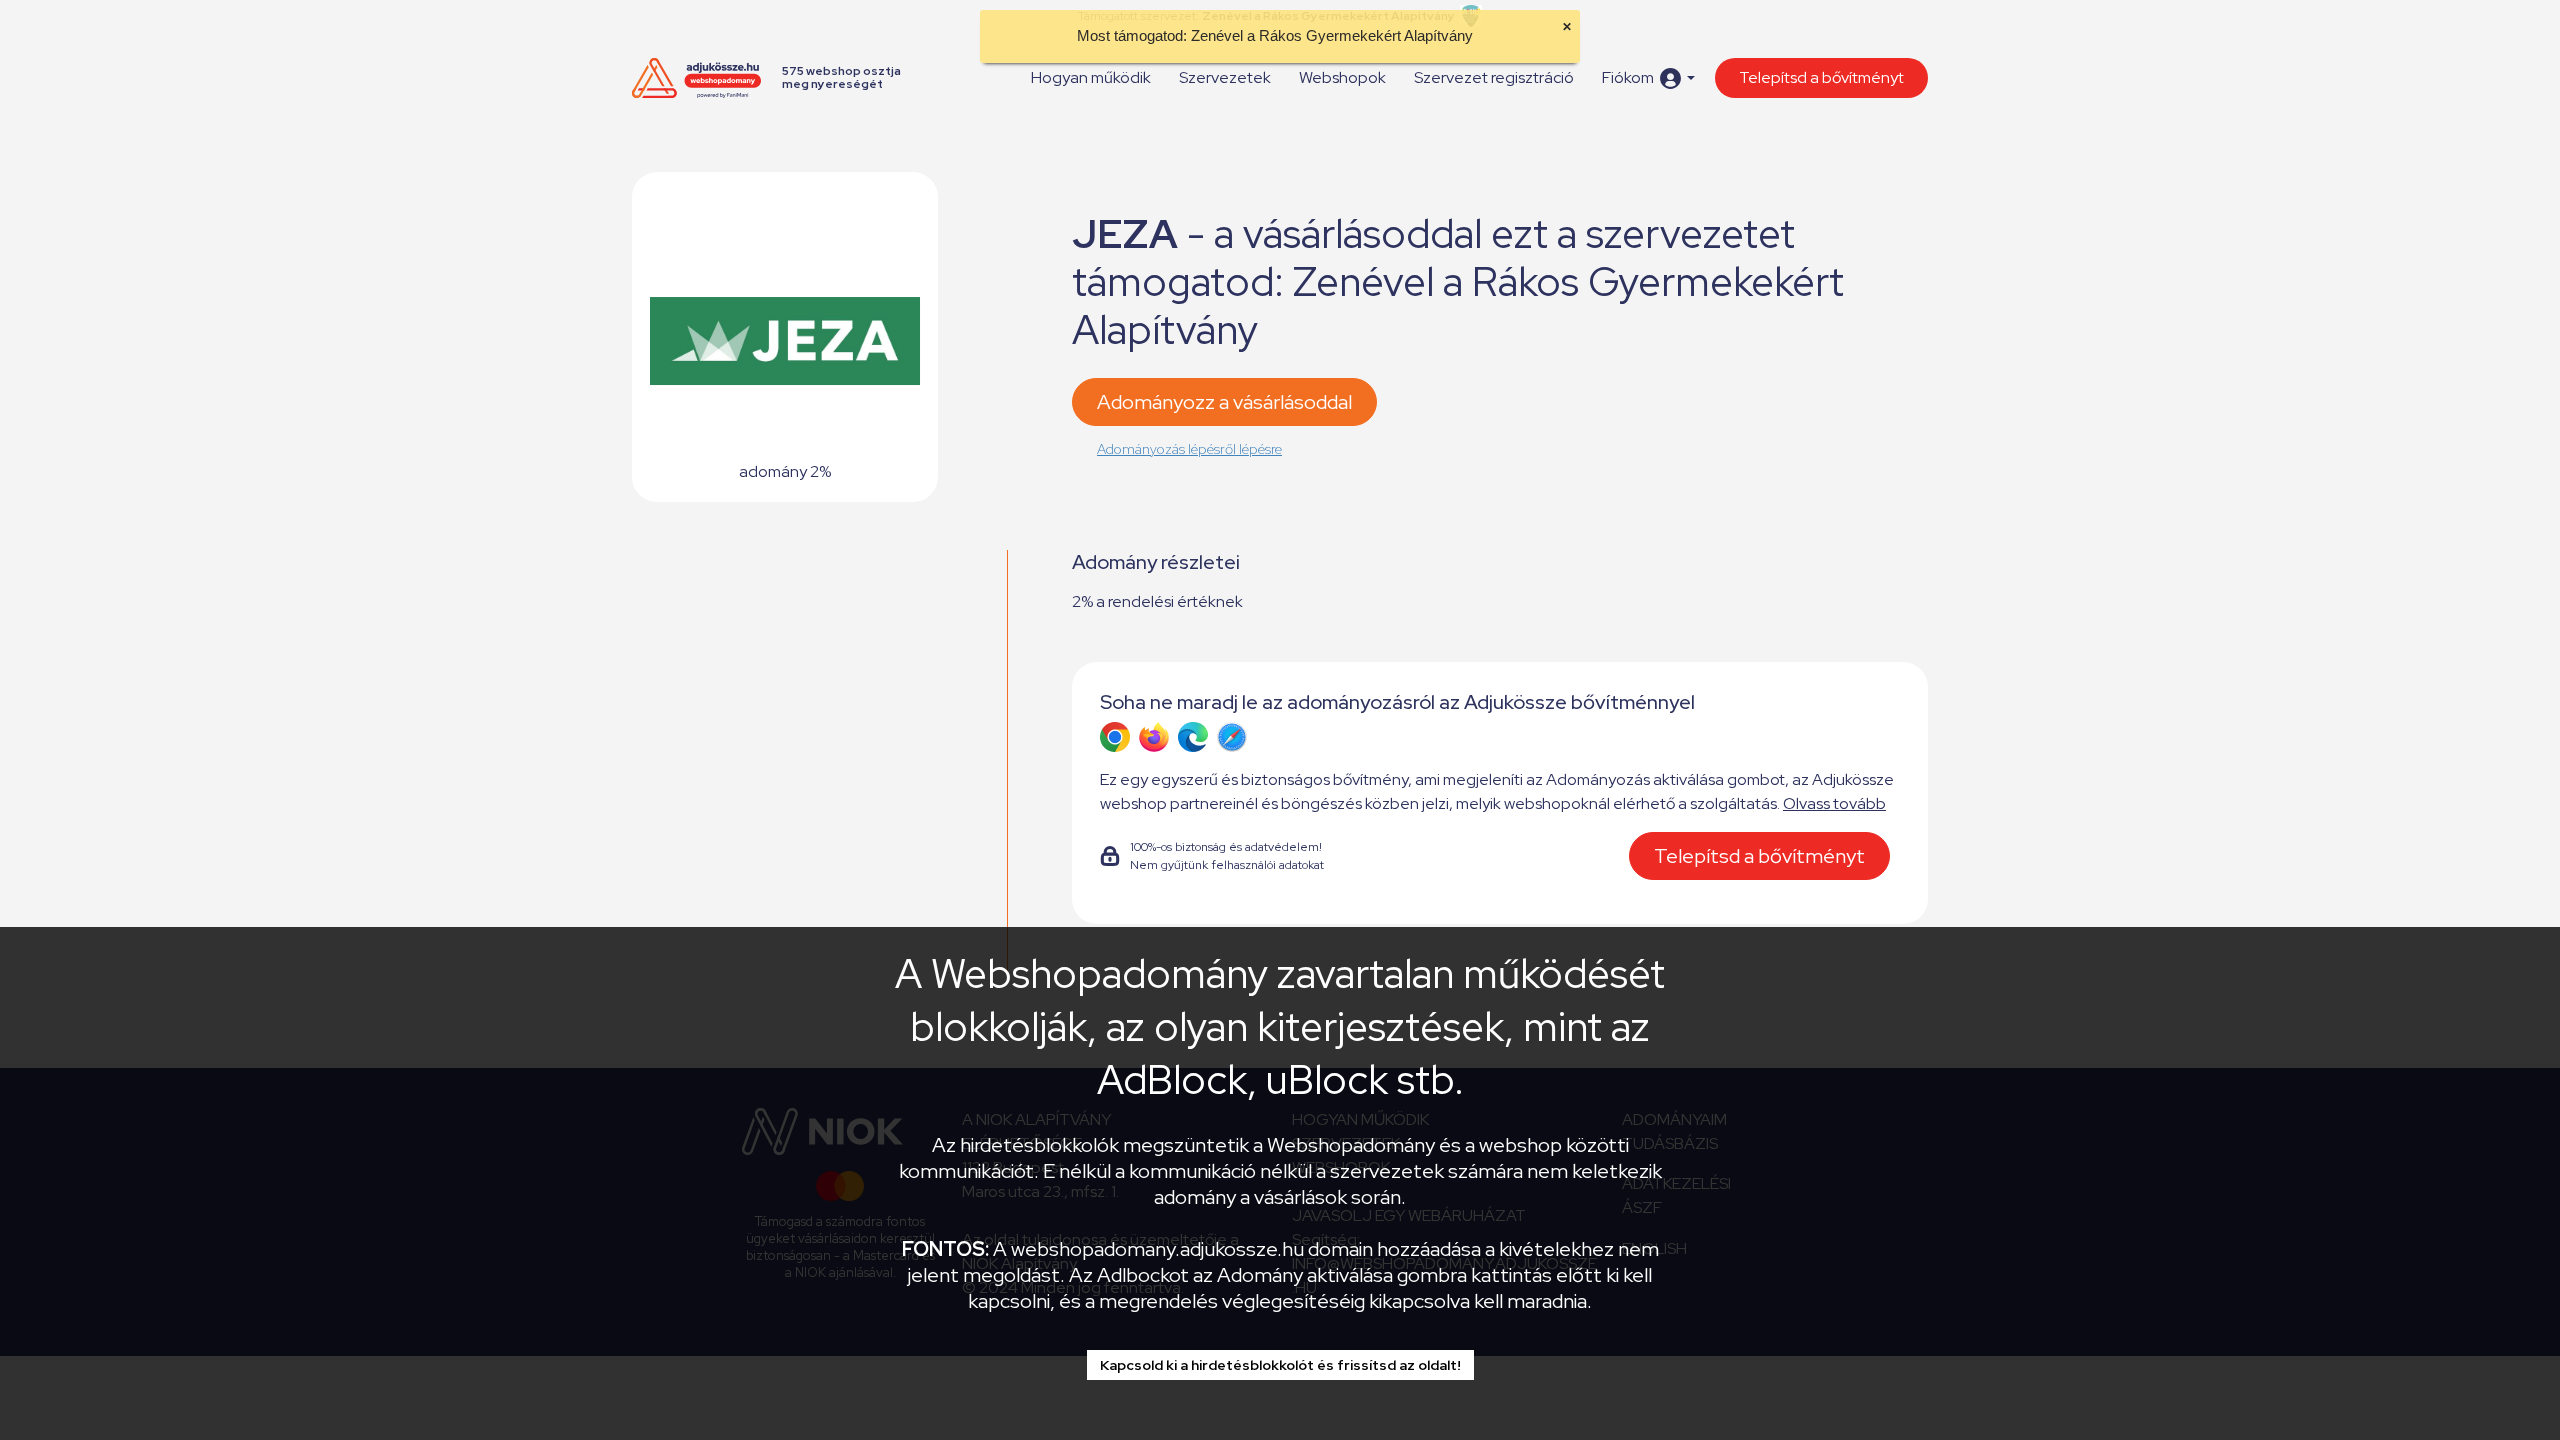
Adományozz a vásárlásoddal (1224, 402)
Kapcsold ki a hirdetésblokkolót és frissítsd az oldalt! (1280, 1365)
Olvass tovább (1834, 803)
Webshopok (1342, 77)
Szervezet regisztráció (1494, 77)
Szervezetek (1225, 77)
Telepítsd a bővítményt (1821, 77)
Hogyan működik (1091, 77)
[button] (1648, 78)
